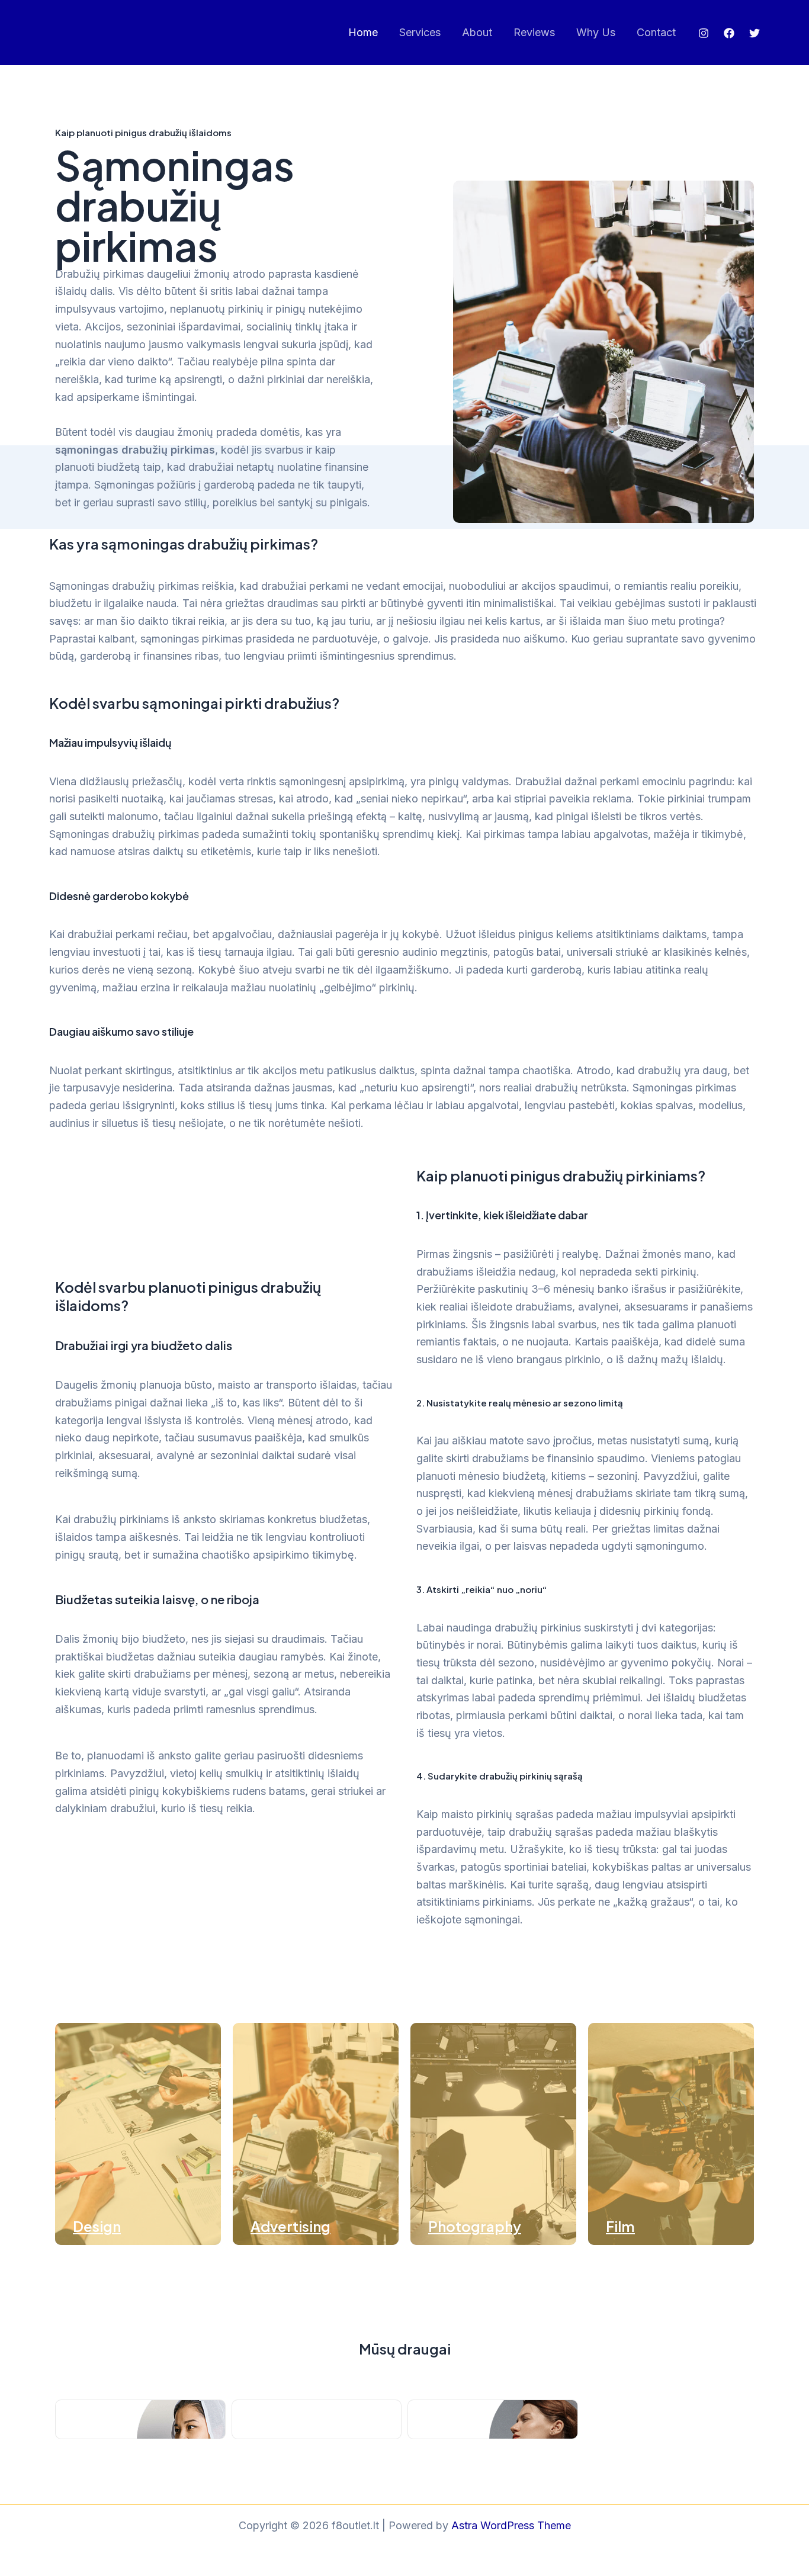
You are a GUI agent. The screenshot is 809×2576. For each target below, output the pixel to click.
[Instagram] (704, 33)
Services (420, 32)
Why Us (596, 32)
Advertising (290, 2226)
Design (97, 2226)
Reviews (534, 32)
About (477, 32)
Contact (656, 32)
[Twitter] (755, 33)
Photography (475, 2226)
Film (620, 2226)
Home (363, 32)
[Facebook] (729, 33)
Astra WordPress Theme (511, 2525)
